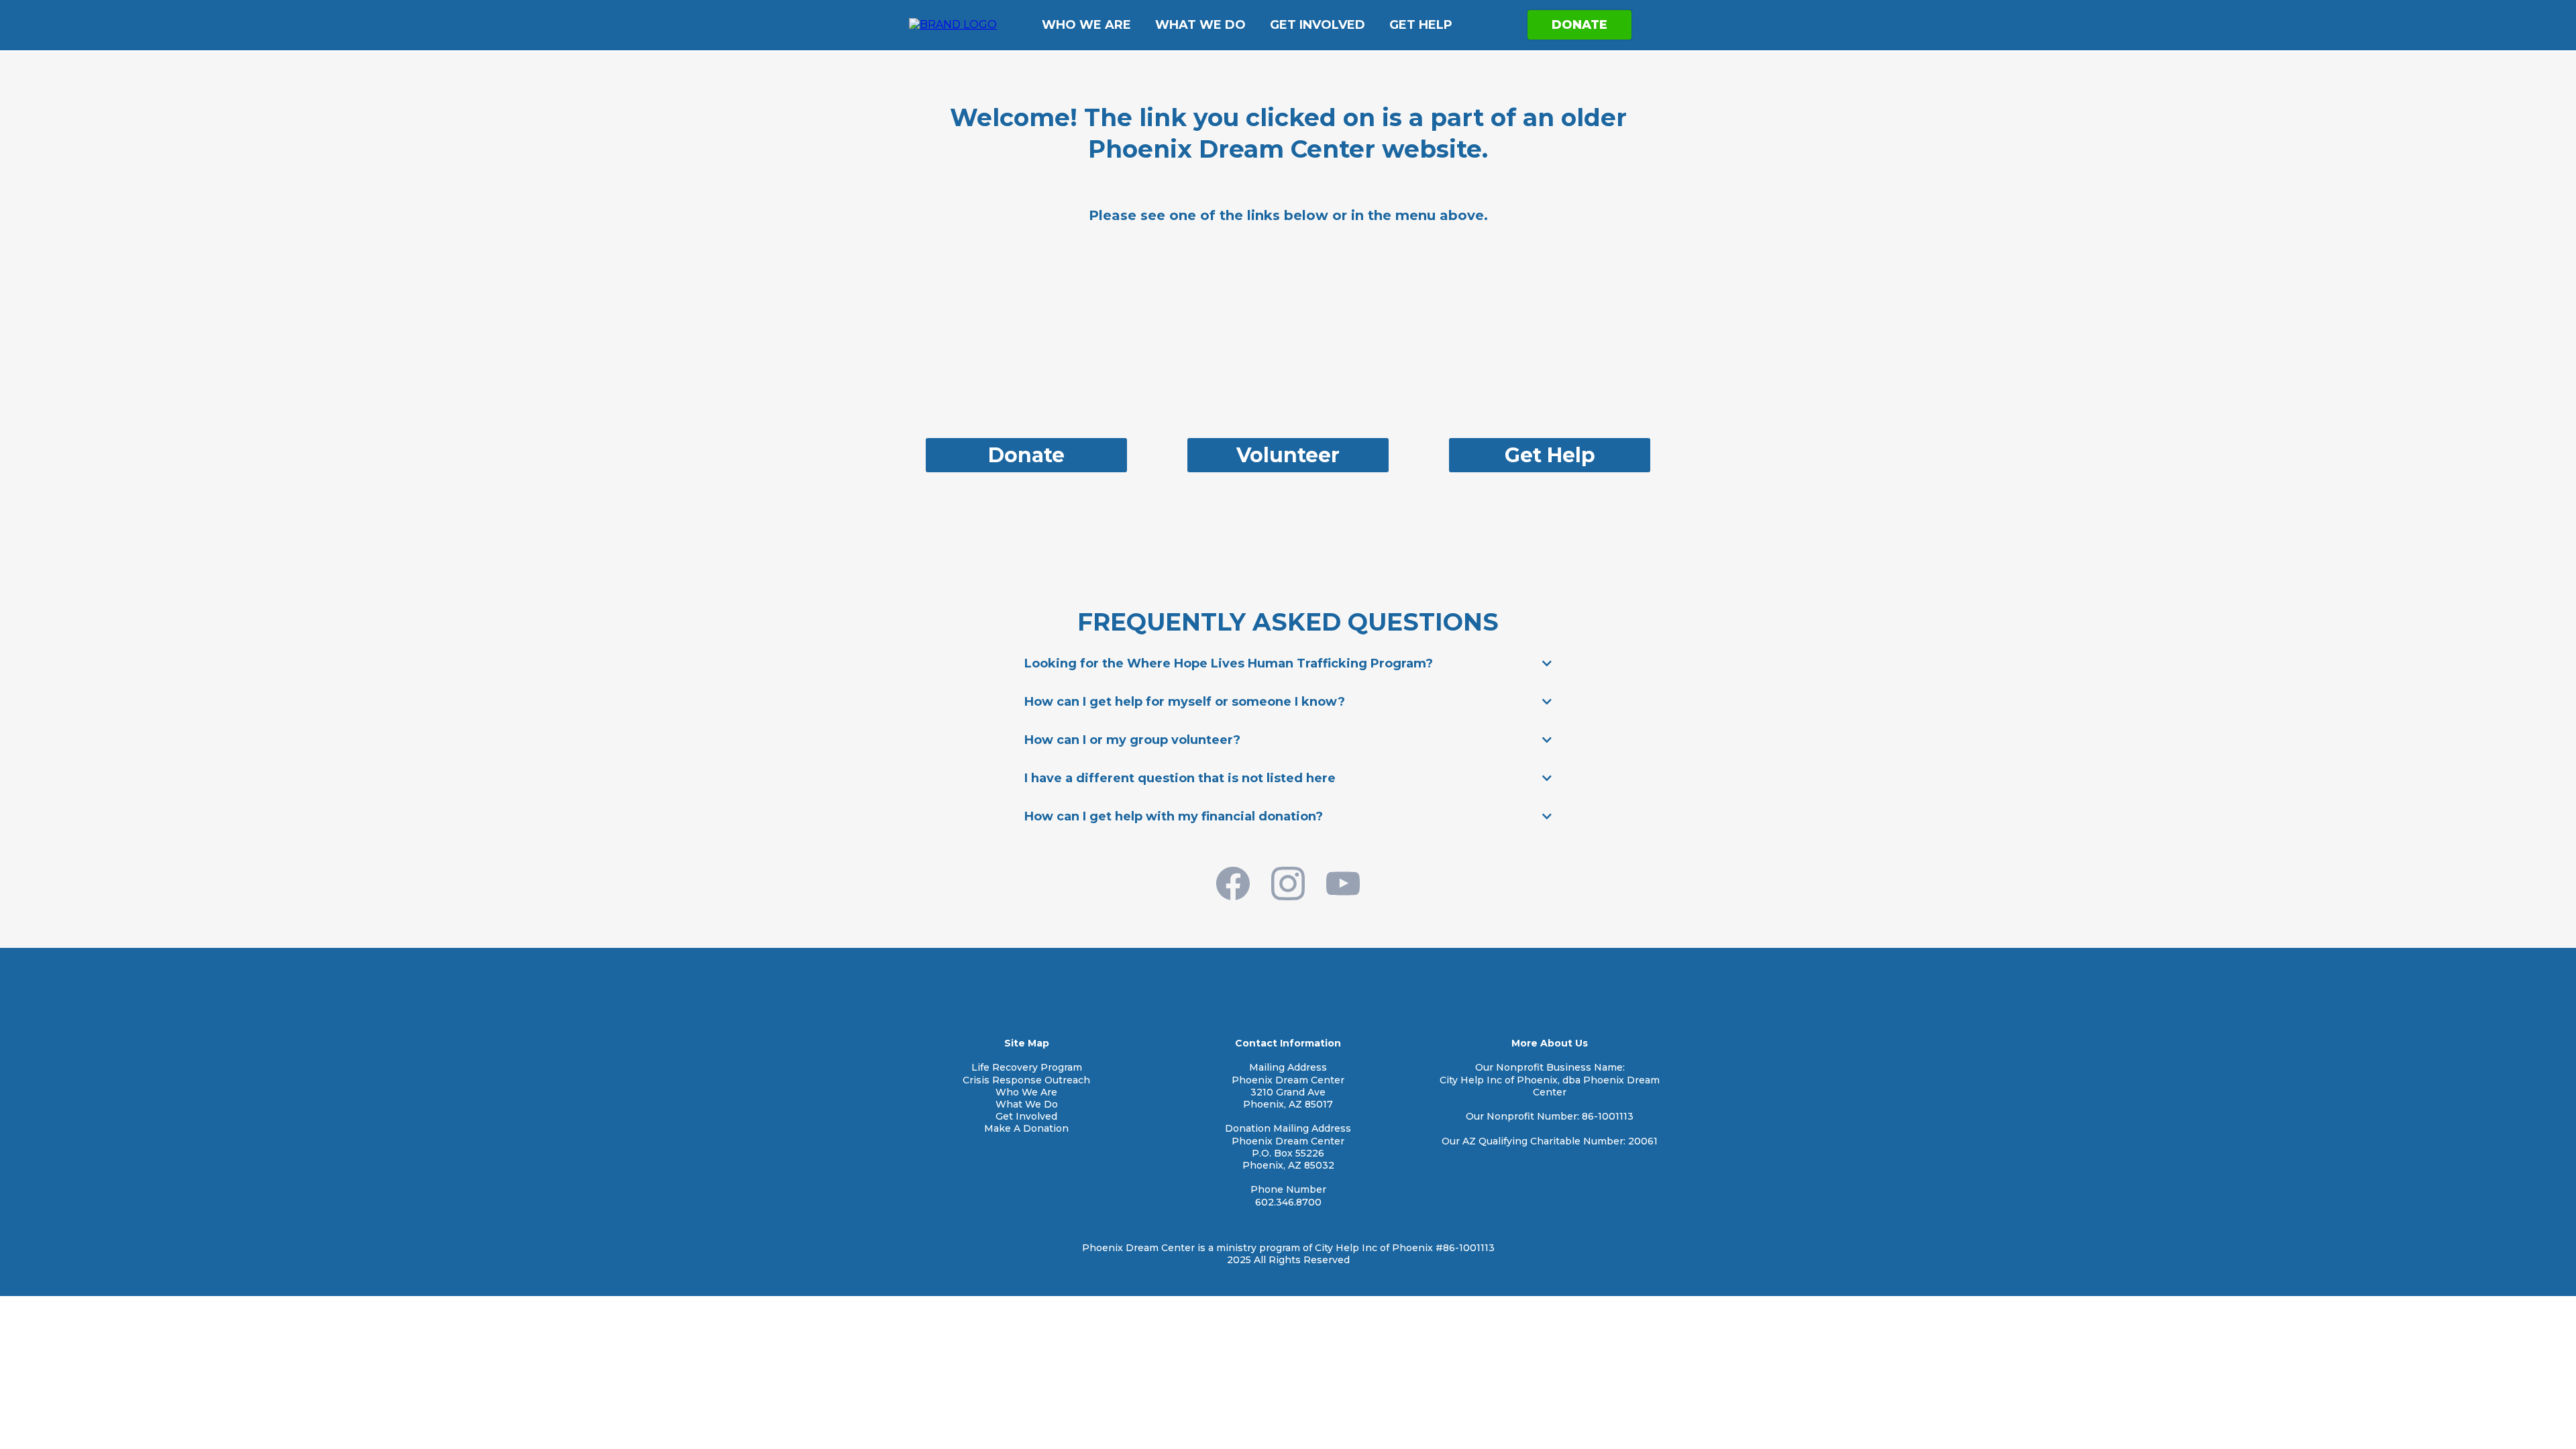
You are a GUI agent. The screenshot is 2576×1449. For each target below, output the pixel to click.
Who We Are (1086, 25)
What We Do (1200, 25)
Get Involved (1318, 25)
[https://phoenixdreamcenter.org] (953, 24)
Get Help (1421, 25)
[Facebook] (1233, 883)
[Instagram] (1288, 883)
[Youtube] (1343, 883)
